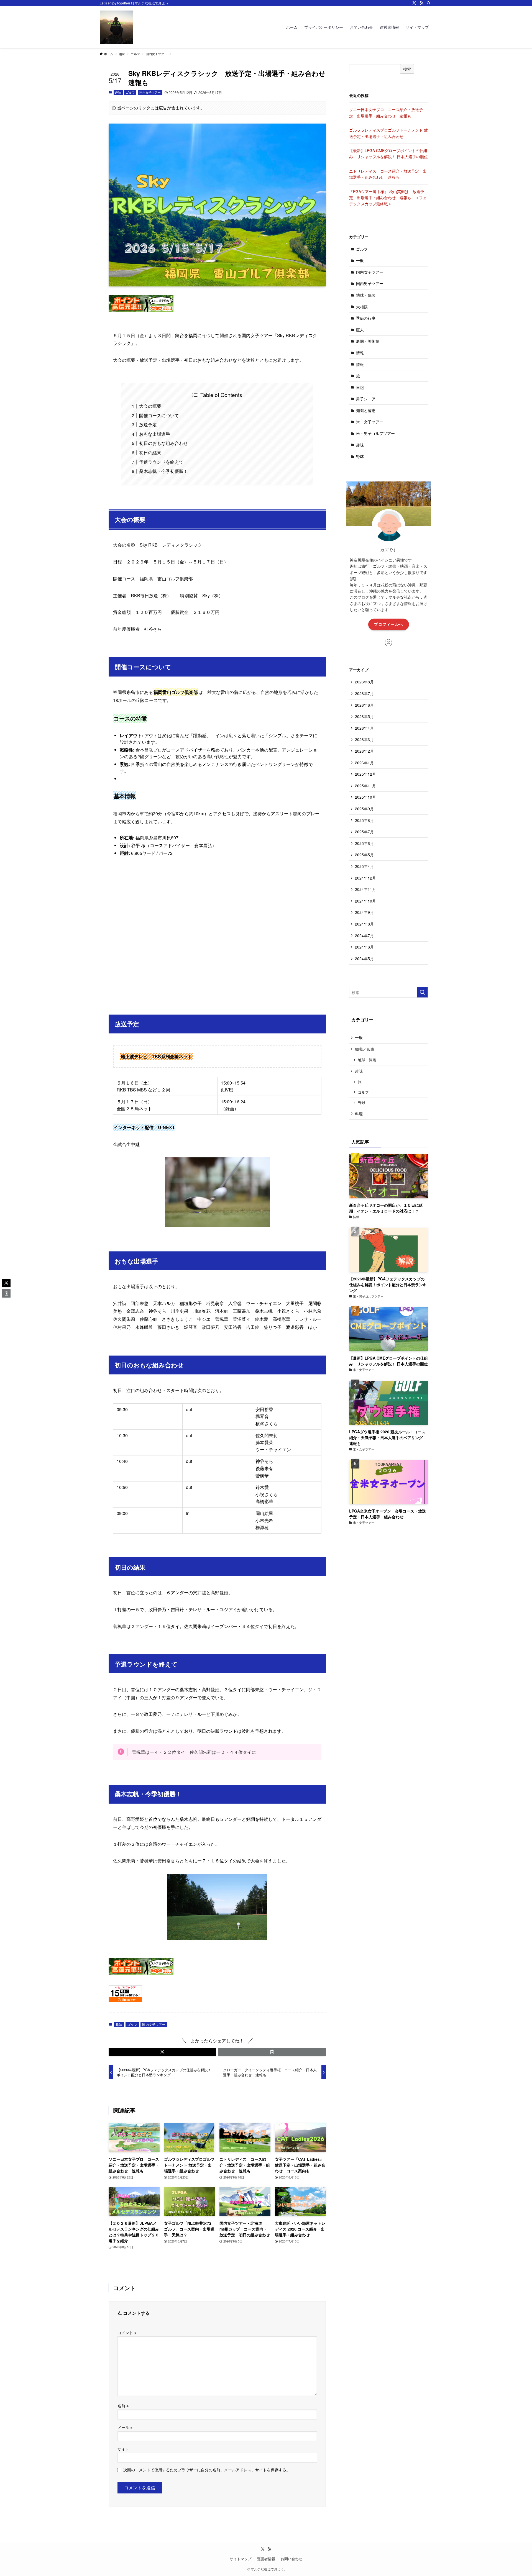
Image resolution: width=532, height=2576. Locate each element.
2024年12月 (365, 878)
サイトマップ (241, 2559)
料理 (359, 1114)
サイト (123, 2449)
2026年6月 (364, 705)
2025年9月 (364, 809)
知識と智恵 (366, 410)
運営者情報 (266, 2559)
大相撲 (362, 307)
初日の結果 (150, 453)
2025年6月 (364, 843)
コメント (127, 2332)
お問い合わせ (291, 2559)
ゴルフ (130, 92)
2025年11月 (365, 786)
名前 (123, 2405)
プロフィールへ (389, 624)
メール (125, 2427)
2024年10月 (365, 901)
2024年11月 (365, 889)
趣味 (118, 92)
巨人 (360, 330)
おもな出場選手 (155, 434)
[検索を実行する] (422, 992)
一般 (360, 260)
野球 (360, 456)
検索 (407, 69)
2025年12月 (365, 774)
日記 (360, 387)
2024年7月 (364, 935)
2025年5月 (364, 855)
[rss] (421, 3)
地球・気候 (366, 295)
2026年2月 (364, 751)
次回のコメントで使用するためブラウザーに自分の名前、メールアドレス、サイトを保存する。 (207, 2469)
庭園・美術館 (368, 341)
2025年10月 (365, 797)
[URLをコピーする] (272, 2052)
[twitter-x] (414, 3)
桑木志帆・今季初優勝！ (163, 471)
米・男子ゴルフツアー (375, 433)
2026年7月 (364, 693)
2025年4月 (364, 866)
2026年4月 (364, 728)
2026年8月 (364, 682)
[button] (162, 2052)
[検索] (429, 3)
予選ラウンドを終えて (161, 462)
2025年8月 (364, 820)
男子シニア (366, 399)
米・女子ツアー (370, 422)
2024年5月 (364, 958)
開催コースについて (159, 415)
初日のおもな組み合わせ (163, 443)
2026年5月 (364, 716)
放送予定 (148, 425)
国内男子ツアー (370, 283)
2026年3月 (364, 739)
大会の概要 (150, 406)
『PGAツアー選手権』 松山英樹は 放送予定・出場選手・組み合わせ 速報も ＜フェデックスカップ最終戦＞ (388, 198)
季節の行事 (366, 318)
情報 (360, 353)
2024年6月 (364, 947)
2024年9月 (364, 912)
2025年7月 (364, 832)
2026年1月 (364, 763)
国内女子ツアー (150, 92)
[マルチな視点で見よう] (116, 27)
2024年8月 (364, 924)
